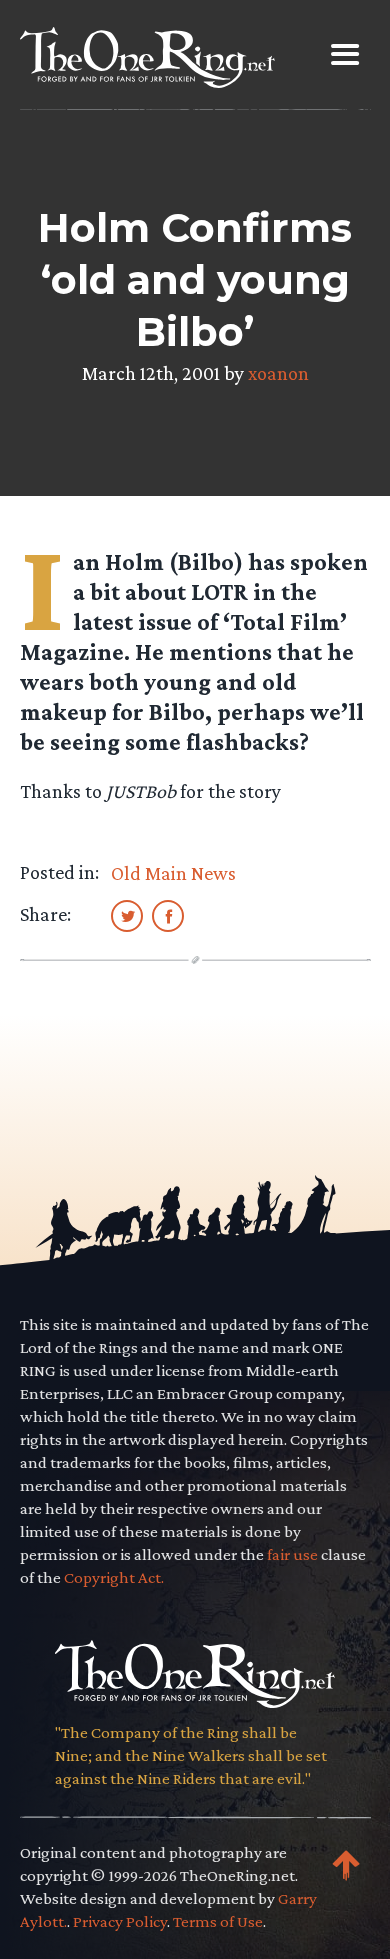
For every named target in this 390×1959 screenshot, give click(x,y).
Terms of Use (218, 1921)
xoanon (278, 373)
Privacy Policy (120, 1921)
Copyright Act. (114, 1577)
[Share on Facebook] (168, 915)
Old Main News (173, 873)
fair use (292, 1554)
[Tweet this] (127, 915)
